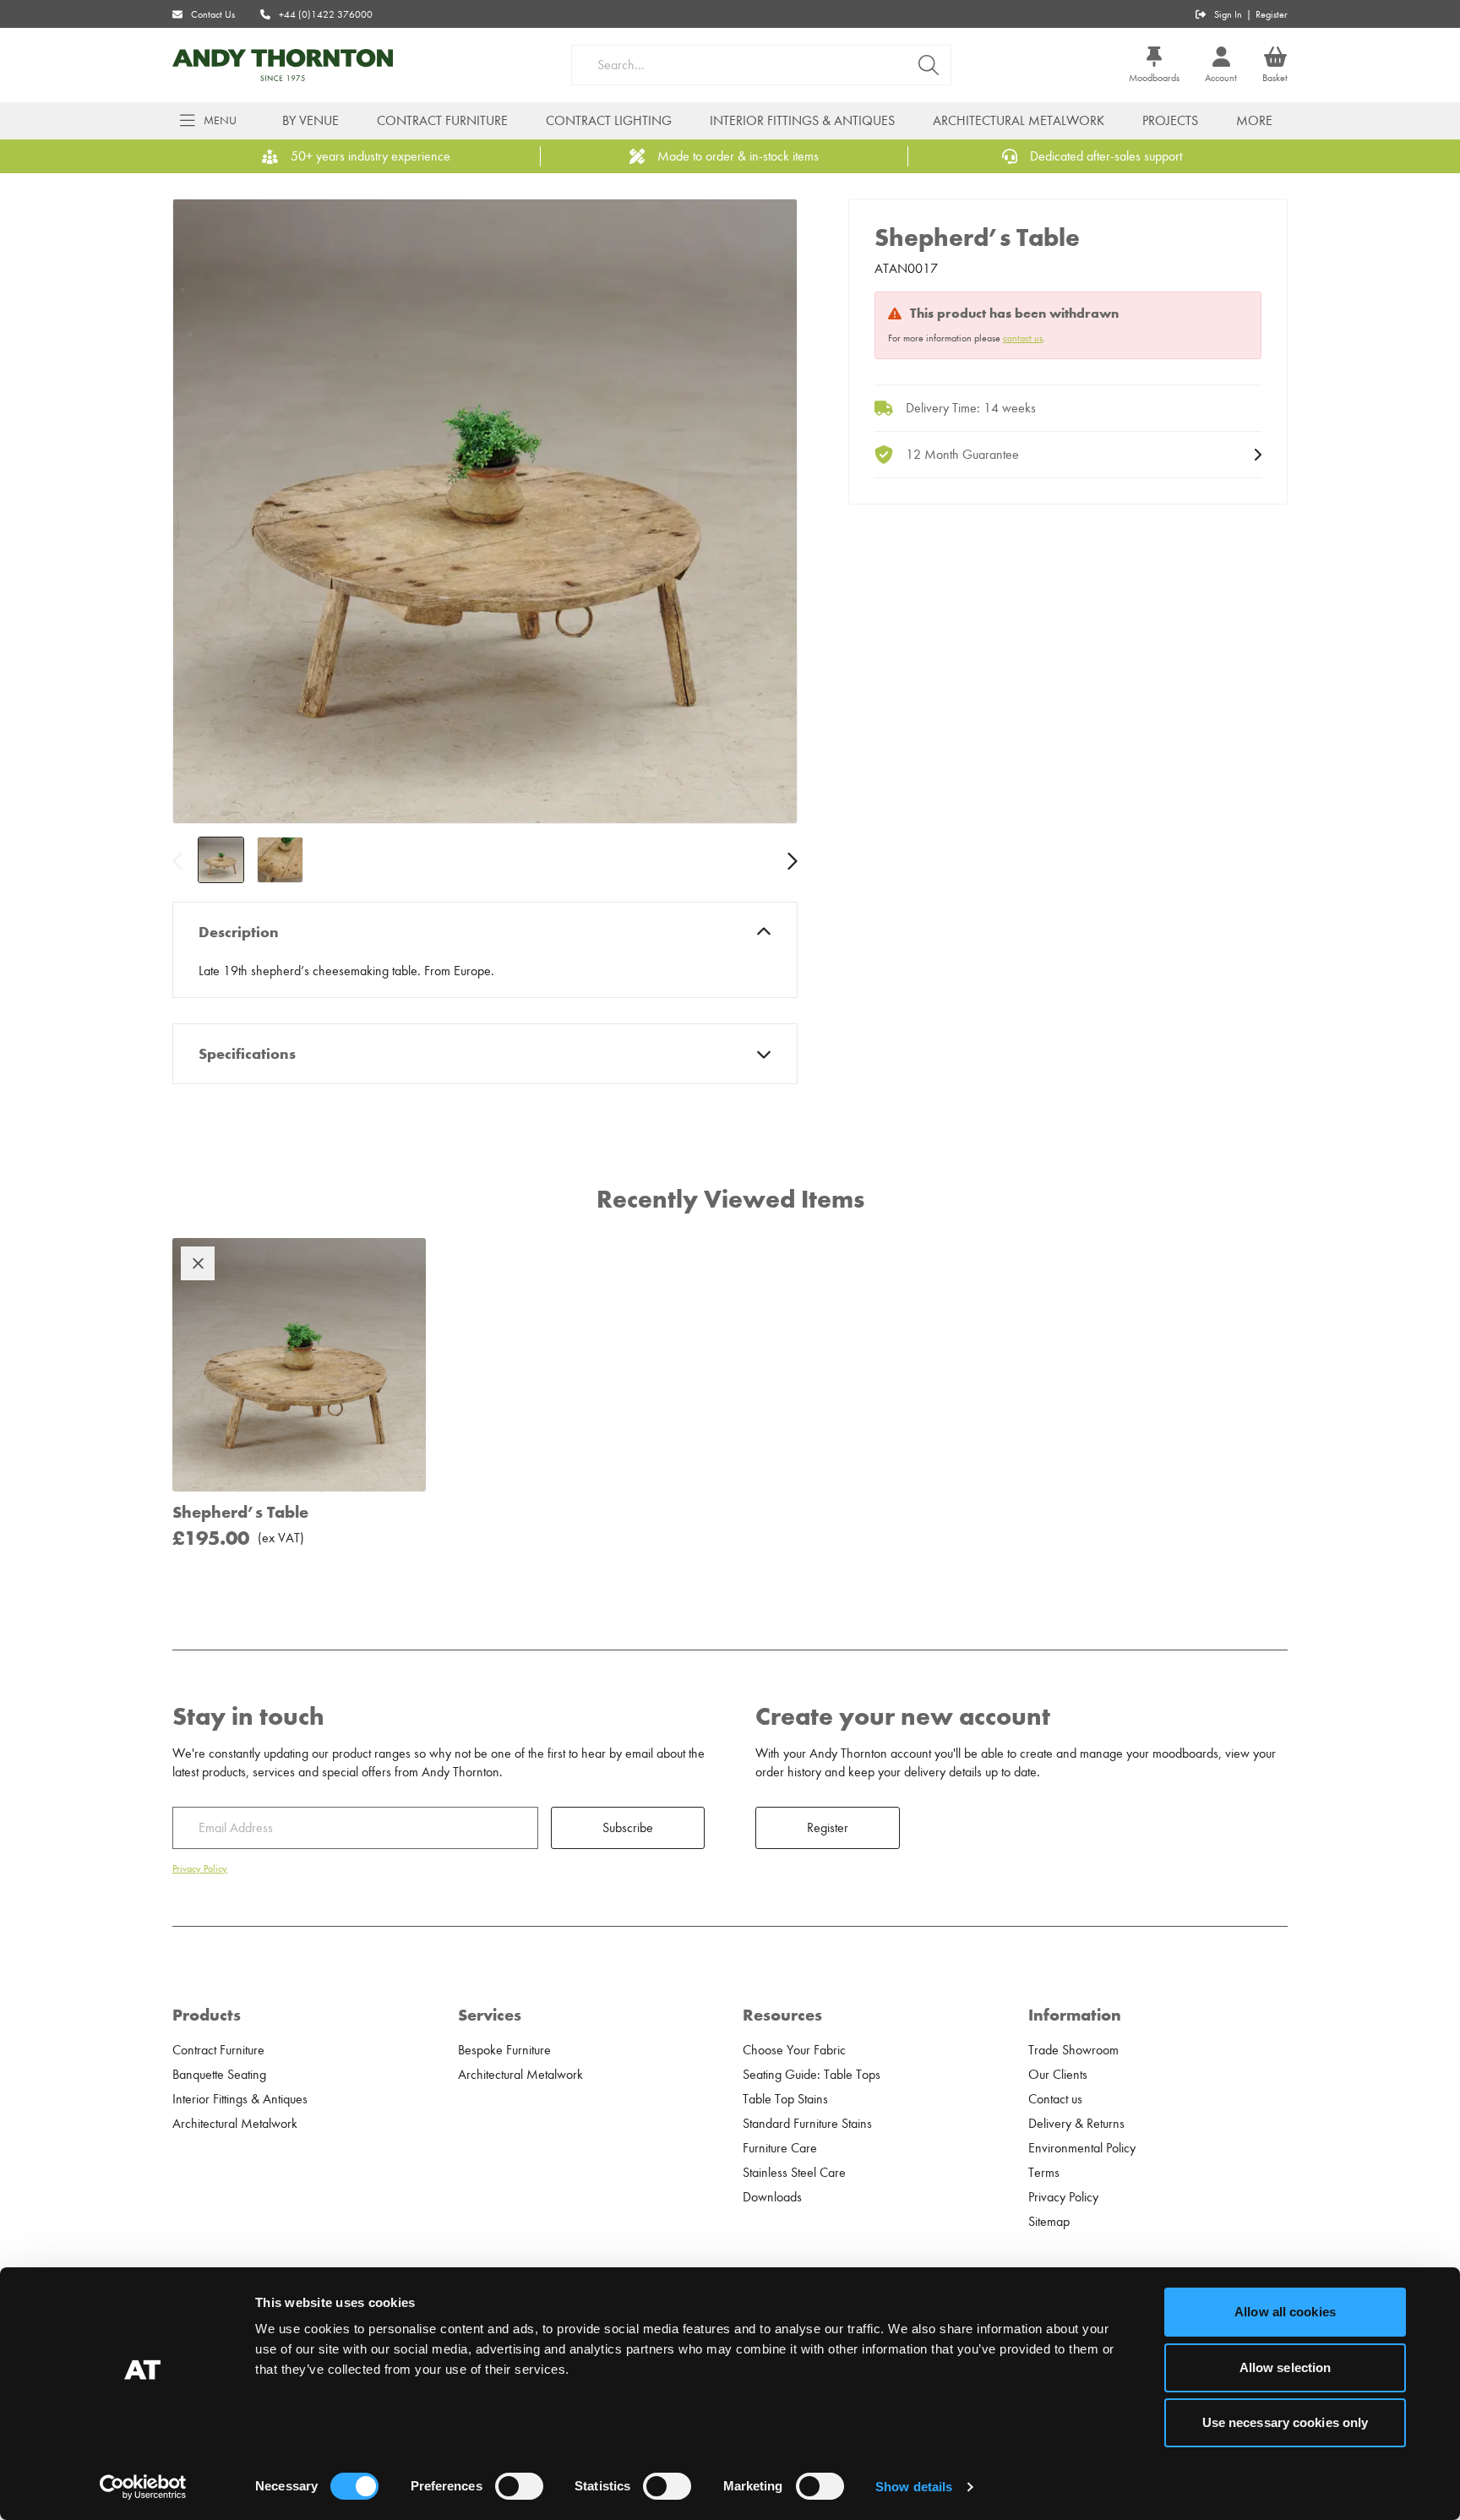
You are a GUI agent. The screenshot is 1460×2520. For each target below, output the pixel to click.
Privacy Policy (200, 1868)
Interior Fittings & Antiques (802, 121)
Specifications (247, 1054)
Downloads (772, 2197)
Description (239, 932)
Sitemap (1049, 2222)
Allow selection (1286, 2367)
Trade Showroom (1073, 2050)
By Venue (311, 121)
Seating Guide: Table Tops (812, 2075)
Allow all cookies (1285, 2312)
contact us (1023, 338)
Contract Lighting (609, 121)
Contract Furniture (442, 121)
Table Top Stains (785, 2099)
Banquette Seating (219, 2075)
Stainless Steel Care (794, 2173)
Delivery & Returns (1076, 2124)
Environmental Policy (1082, 2148)
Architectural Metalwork (1019, 121)
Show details (914, 2487)
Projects (1170, 121)
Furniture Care (780, 2148)
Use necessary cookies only (1286, 2422)
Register (1272, 14)
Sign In (1228, 14)
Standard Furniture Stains (807, 2124)
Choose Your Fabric (794, 2050)
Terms (1044, 2173)
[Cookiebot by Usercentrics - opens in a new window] (143, 2487)
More (1254, 121)
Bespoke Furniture (504, 2050)
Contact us (1055, 2099)
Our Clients (1058, 2075)
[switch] (519, 2486)
